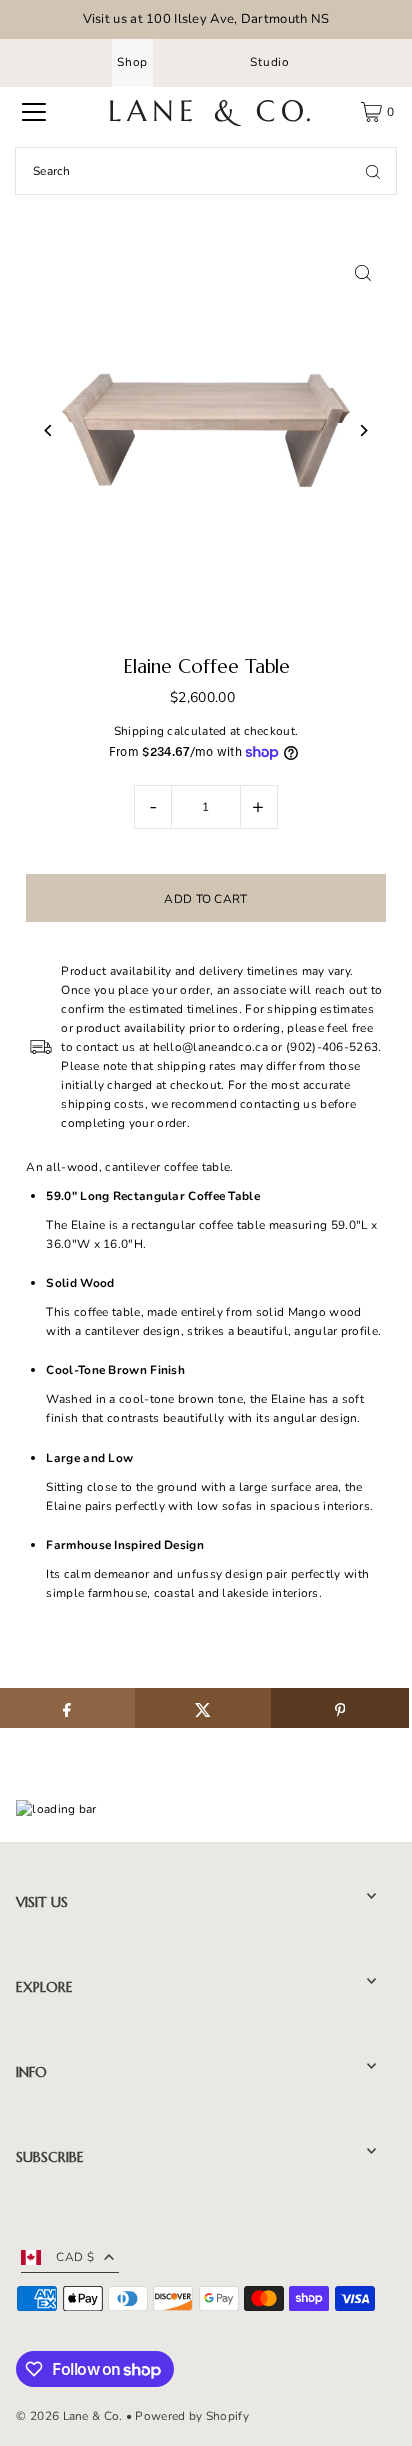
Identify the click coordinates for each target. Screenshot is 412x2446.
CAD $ (75, 2257)
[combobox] (206, 171)
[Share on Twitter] (203, 1708)
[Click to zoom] (363, 273)
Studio (270, 62)
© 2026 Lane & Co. (69, 2416)
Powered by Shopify (191, 2416)
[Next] (363, 430)
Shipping (139, 731)
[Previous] (48, 430)
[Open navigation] (34, 112)
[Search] (373, 171)
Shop (132, 62)
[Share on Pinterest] (339, 1708)
